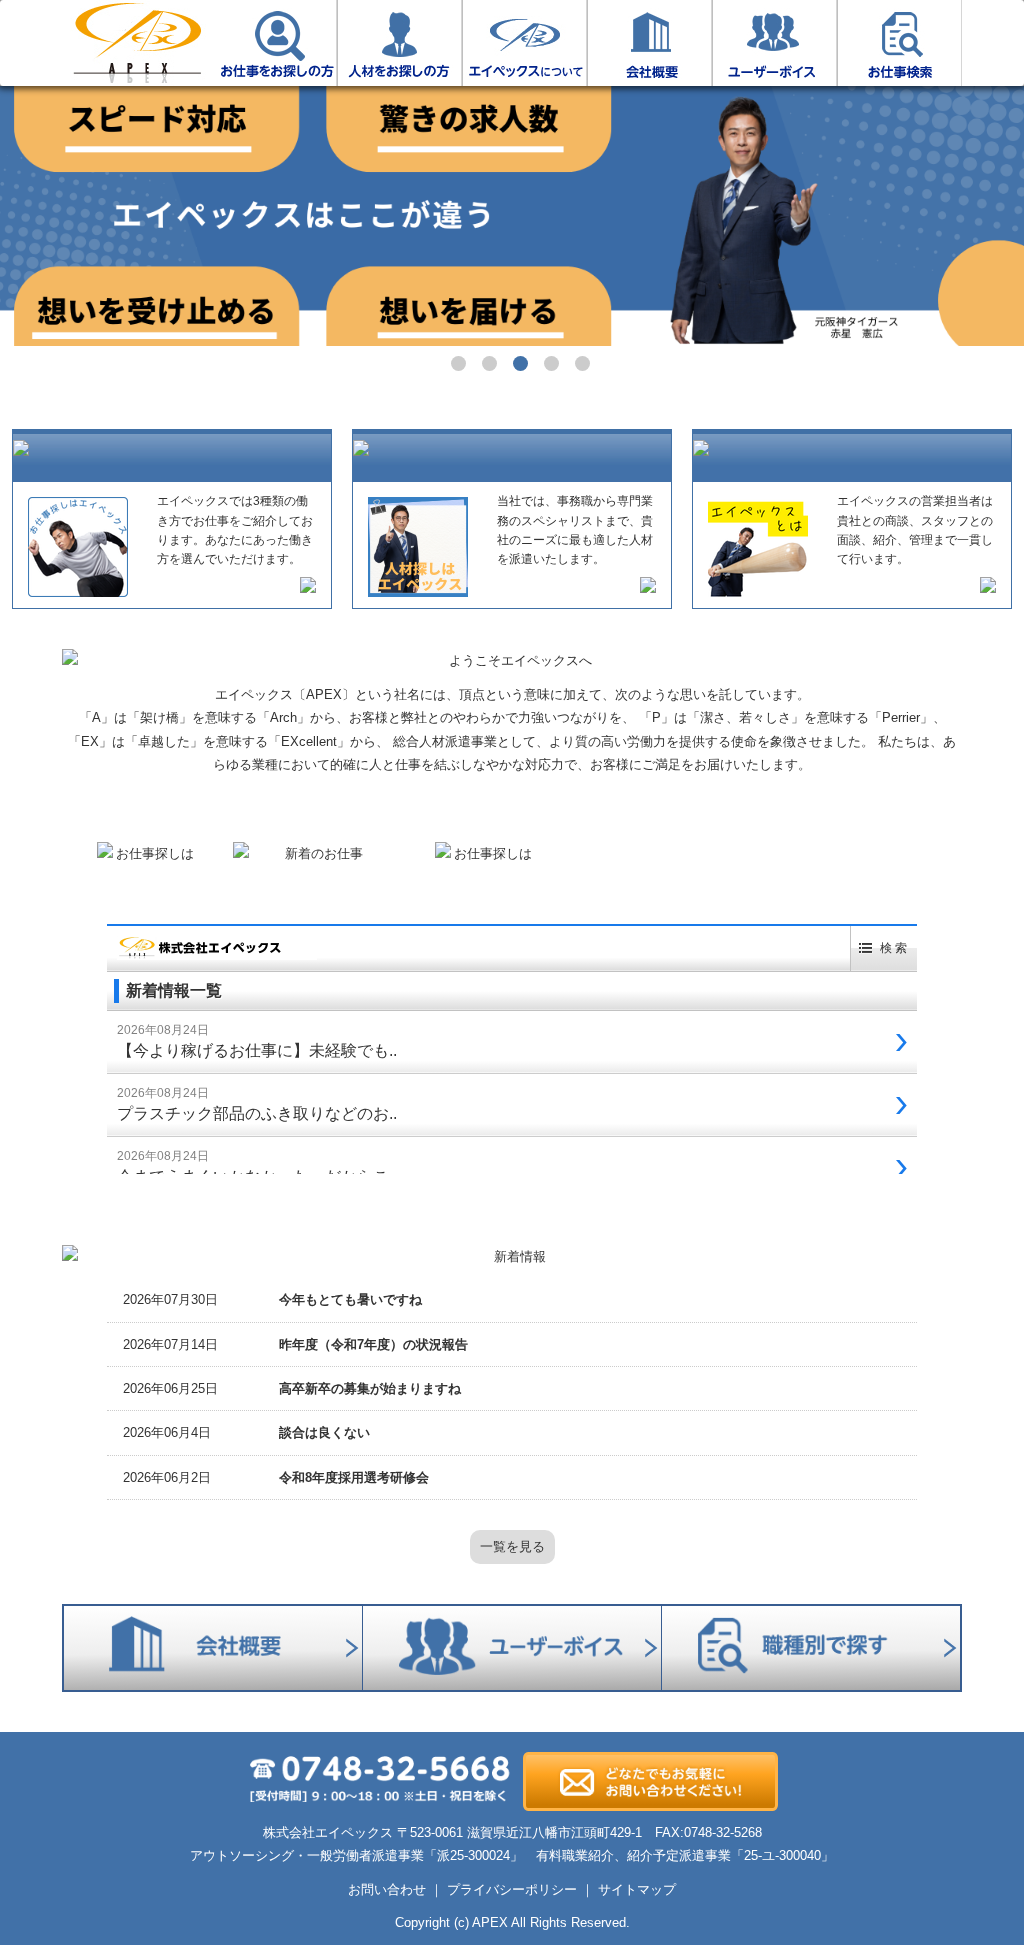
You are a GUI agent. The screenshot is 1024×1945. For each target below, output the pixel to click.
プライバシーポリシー (512, 1889)
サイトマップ (637, 1889)
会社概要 (649, 43)
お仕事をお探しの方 (274, 43)
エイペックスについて (524, 43)
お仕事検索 (899, 43)
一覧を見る (512, 1546)
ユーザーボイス (774, 43)
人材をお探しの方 (399, 43)
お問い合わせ (387, 1889)
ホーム (137, 43)
